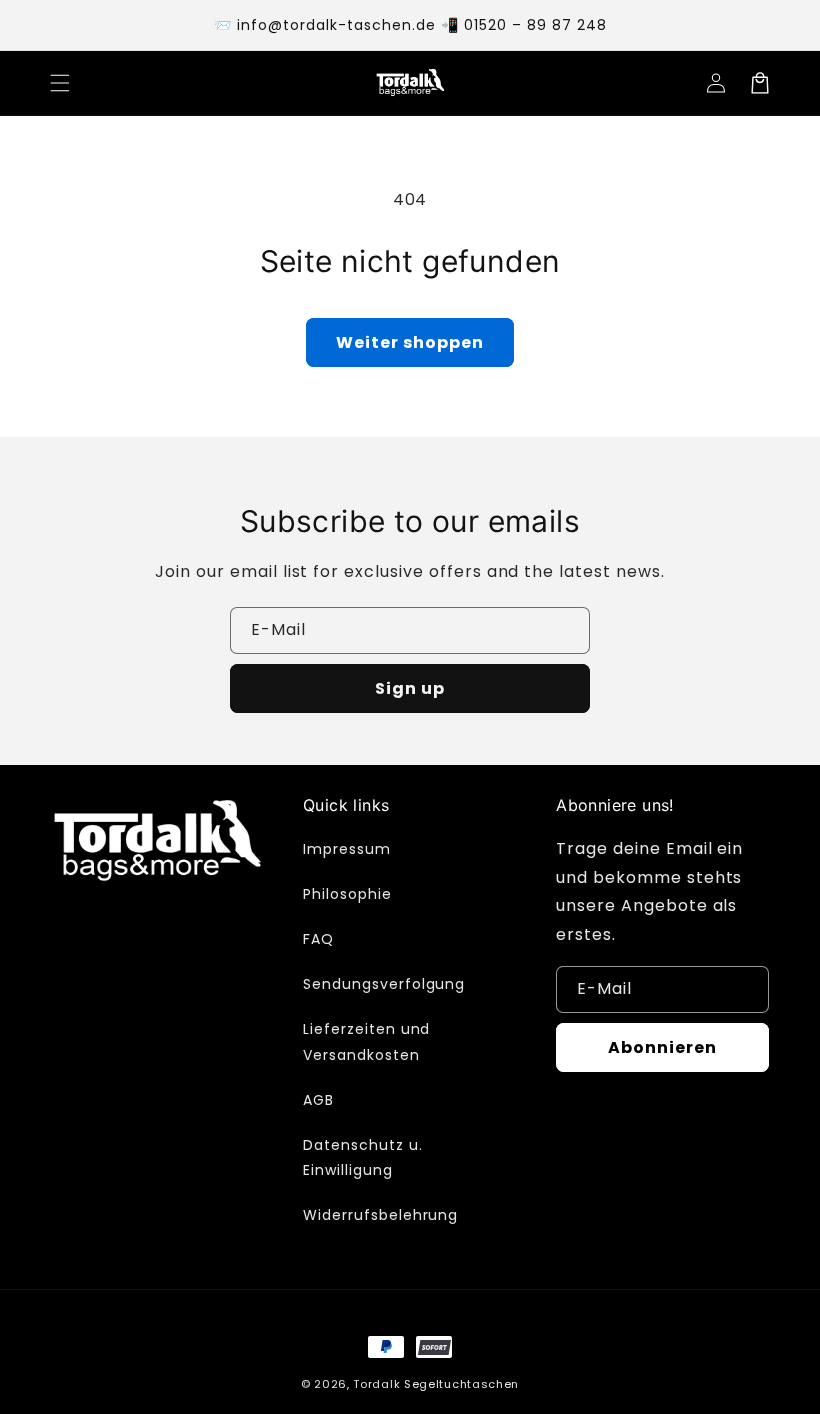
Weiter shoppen (410, 342)
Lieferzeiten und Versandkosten (366, 1041)
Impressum (347, 849)
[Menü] (60, 83)
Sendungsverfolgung (384, 984)
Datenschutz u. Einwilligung (362, 1157)
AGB (318, 1100)
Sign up (410, 688)
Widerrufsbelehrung (380, 1215)
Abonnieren (662, 1047)
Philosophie (347, 894)
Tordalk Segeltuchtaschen (436, 1384)
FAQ (318, 939)
